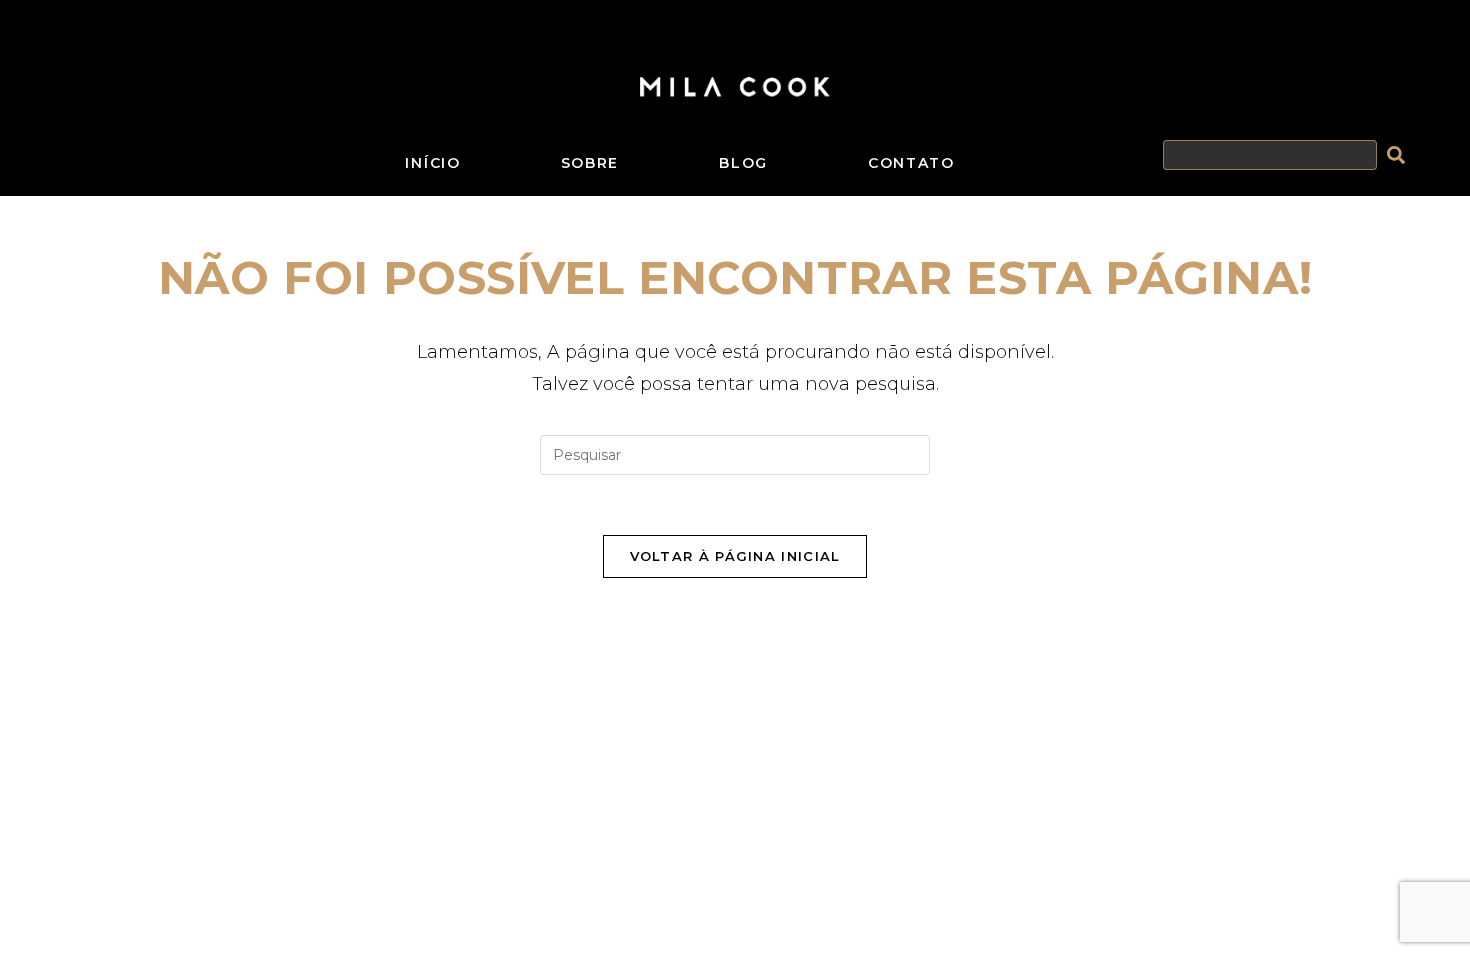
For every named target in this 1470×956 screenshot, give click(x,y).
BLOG (743, 163)
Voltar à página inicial (735, 556)
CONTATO (911, 163)
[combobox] (1270, 156)
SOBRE (590, 163)
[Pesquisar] (1400, 155)
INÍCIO (432, 163)
